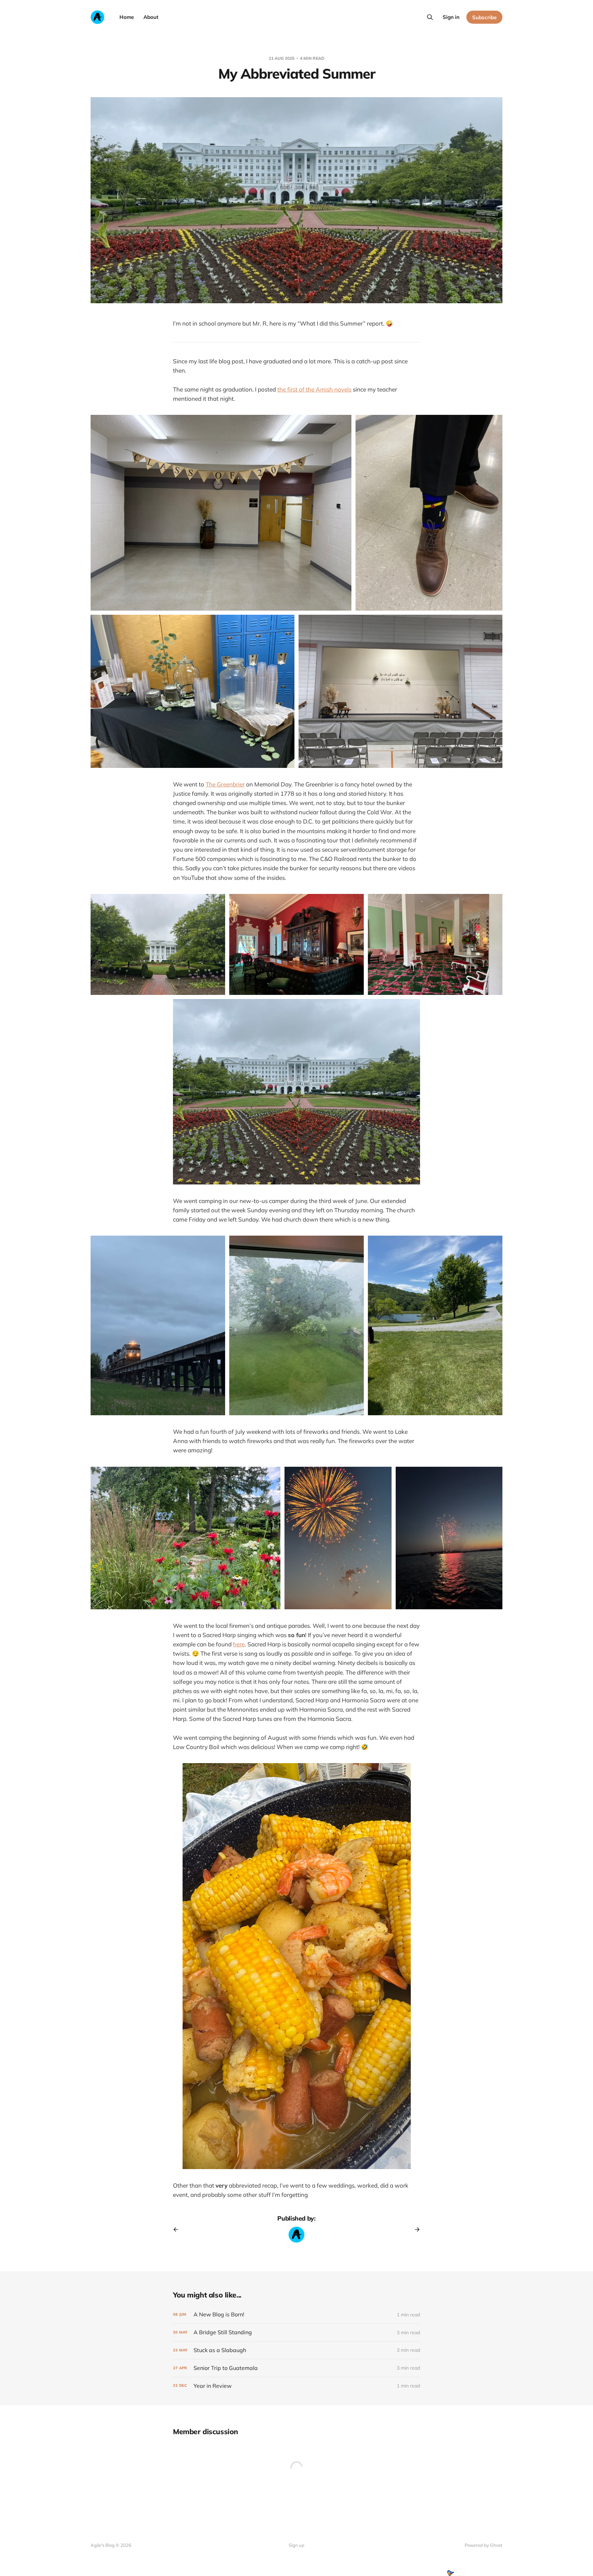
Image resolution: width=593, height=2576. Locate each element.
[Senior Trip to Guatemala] (296, 2368)
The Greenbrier (225, 784)
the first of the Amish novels (314, 389)
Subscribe (484, 17)
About (151, 17)
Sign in (451, 17)
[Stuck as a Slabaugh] (296, 2350)
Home (127, 17)
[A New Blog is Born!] (296, 2314)
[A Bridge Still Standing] (296, 2332)
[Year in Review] (296, 2386)
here (239, 1644)
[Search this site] (430, 17)
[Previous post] (178, 2229)
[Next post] (415, 2229)
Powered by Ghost (484, 2545)
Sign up (296, 2545)
